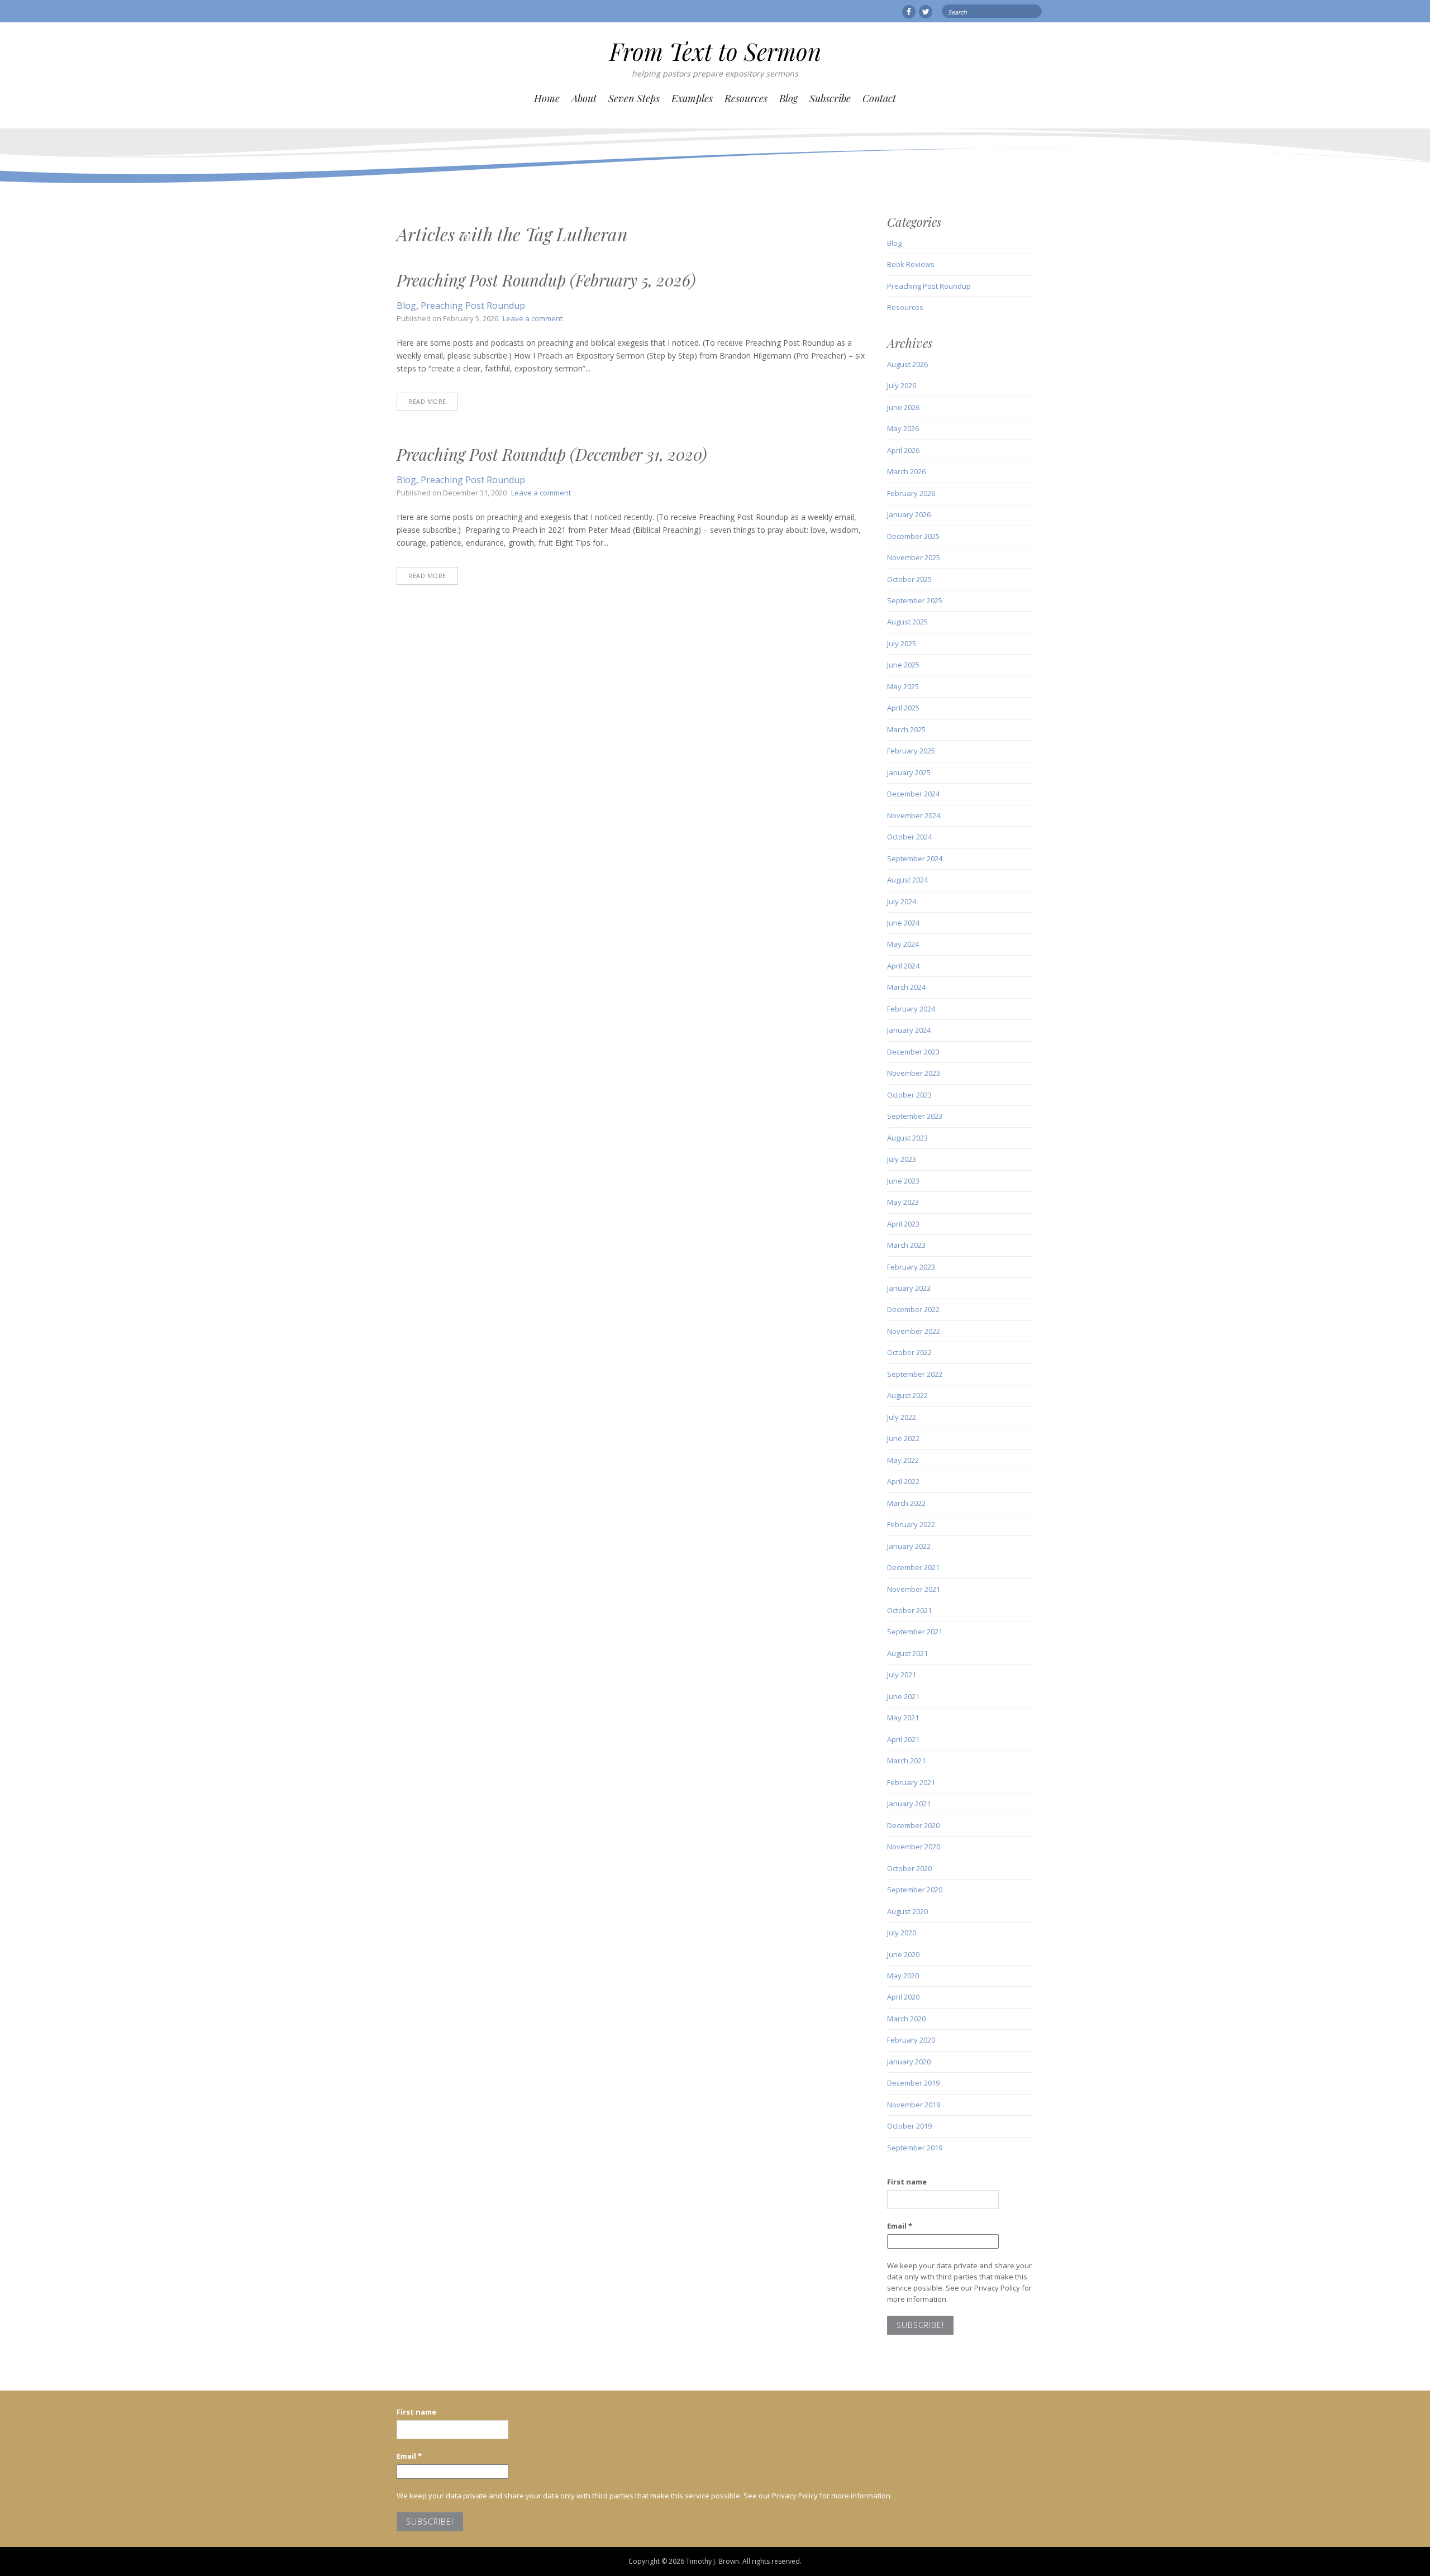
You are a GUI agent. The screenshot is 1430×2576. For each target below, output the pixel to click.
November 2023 (914, 1073)
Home (547, 98)
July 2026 (902, 385)
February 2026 (911, 493)
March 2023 (906, 1245)
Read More (427, 401)
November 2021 (914, 1589)
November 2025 (914, 557)
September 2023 (915, 1116)
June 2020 (903, 1954)
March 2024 (906, 987)
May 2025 (903, 686)
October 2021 (909, 1610)
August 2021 (907, 1653)
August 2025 (907, 622)
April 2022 (903, 1481)
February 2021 (911, 1782)
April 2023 (903, 1224)
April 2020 (903, 1997)
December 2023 (913, 1052)
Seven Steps (634, 98)
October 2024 (909, 837)
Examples (692, 98)
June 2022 (903, 1438)
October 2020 (909, 1868)
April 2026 (903, 450)
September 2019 (915, 2148)
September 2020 (915, 1890)
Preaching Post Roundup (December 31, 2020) (552, 454)
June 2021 (903, 1696)
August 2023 (907, 1138)
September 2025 (915, 600)
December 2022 (913, 1309)
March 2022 (906, 1503)
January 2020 (909, 2062)
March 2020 (906, 2019)
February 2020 (911, 2040)
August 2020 (907, 1911)
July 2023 (902, 1159)
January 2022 (909, 1546)
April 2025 (903, 708)
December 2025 (913, 536)
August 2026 (907, 364)
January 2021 (909, 1804)
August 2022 (907, 1395)
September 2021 (915, 1632)
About (584, 98)
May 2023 (903, 1202)
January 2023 (909, 1288)
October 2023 (909, 1095)
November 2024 (914, 815)
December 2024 (913, 794)
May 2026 (903, 428)
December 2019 (913, 2083)
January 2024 (909, 1030)
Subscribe (830, 98)
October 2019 (909, 2126)
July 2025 (902, 643)
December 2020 (913, 1825)
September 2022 (915, 1374)
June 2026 (903, 407)
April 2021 (903, 1739)
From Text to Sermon (715, 51)
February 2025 (911, 751)
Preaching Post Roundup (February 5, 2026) (546, 280)
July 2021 (902, 1675)
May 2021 (903, 1718)
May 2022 (903, 1460)
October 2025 (909, 579)
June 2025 (903, 665)
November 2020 (914, 1847)
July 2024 (902, 901)
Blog (788, 98)
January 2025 (909, 772)
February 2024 (911, 1009)
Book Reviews (911, 264)
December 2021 (913, 1567)
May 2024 (903, 944)
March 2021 (906, 1761)
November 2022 (914, 1331)
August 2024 (907, 880)
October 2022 (909, 1352)
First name (907, 2182)
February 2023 (911, 1267)
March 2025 (906, 729)
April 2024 (903, 966)
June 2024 (903, 923)
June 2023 (903, 1181)
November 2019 (914, 2105)
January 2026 (909, 514)
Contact (879, 98)
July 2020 (902, 1933)
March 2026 (906, 471)
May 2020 (903, 1976)
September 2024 (915, 858)
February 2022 (911, 1524)
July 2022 (902, 1417)
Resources (746, 98)
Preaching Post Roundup (473, 306)
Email (900, 2226)
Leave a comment (533, 318)
